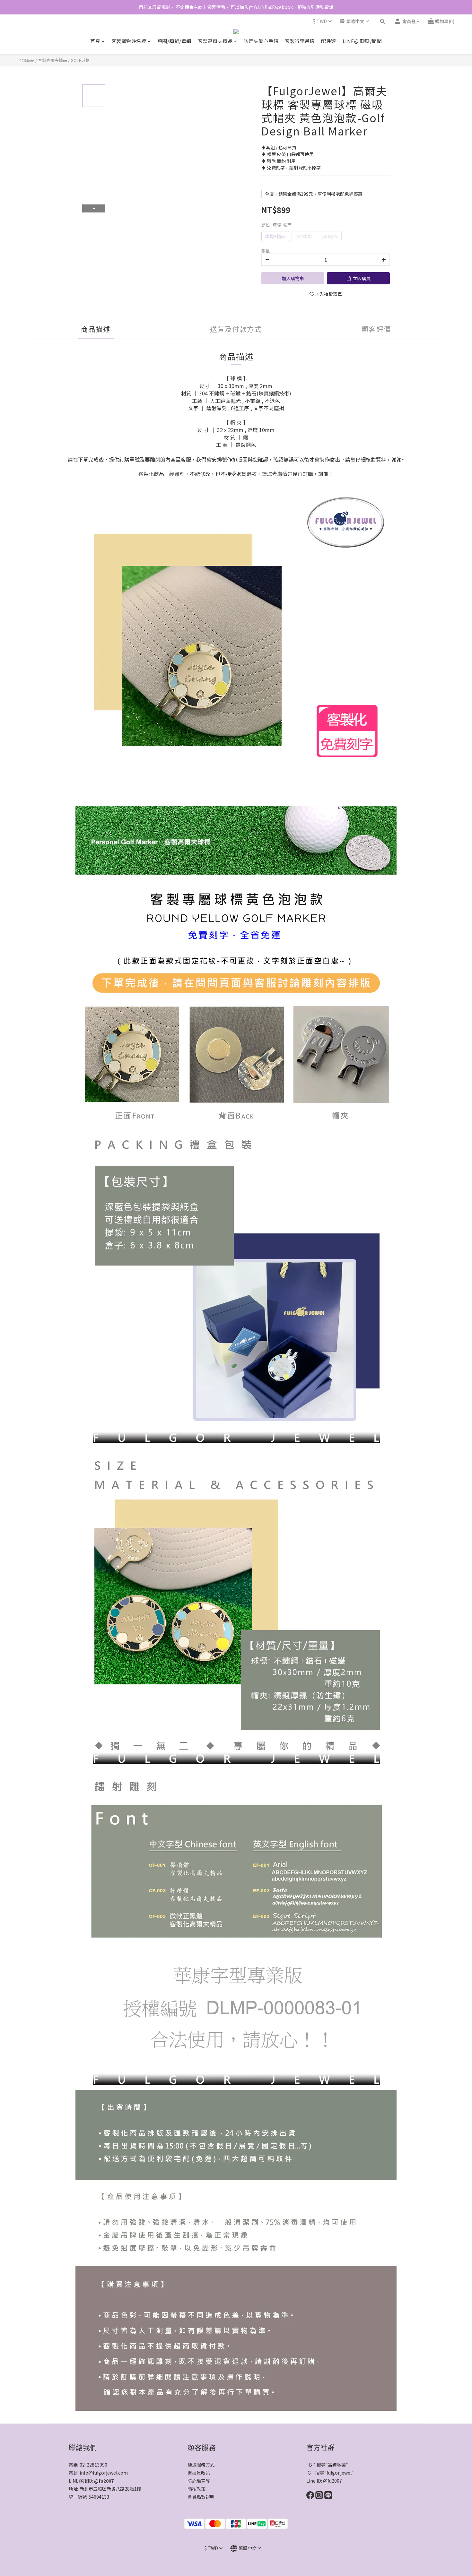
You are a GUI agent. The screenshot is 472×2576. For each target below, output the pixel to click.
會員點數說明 (201, 2497)
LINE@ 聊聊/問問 (362, 41)
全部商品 (26, 60)
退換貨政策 (199, 2473)
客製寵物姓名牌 (129, 41)
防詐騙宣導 (199, 2481)
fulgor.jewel (339, 2473)
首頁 (95, 41)
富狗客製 (337, 2465)
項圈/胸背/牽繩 (174, 41)
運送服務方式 (201, 2465)
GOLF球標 (80, 60)
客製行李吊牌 (300, 41)
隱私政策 (197, 2489)
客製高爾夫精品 (215, 41)
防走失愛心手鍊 (261, 41)
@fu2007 (104, 2481)
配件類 (329, 41)
